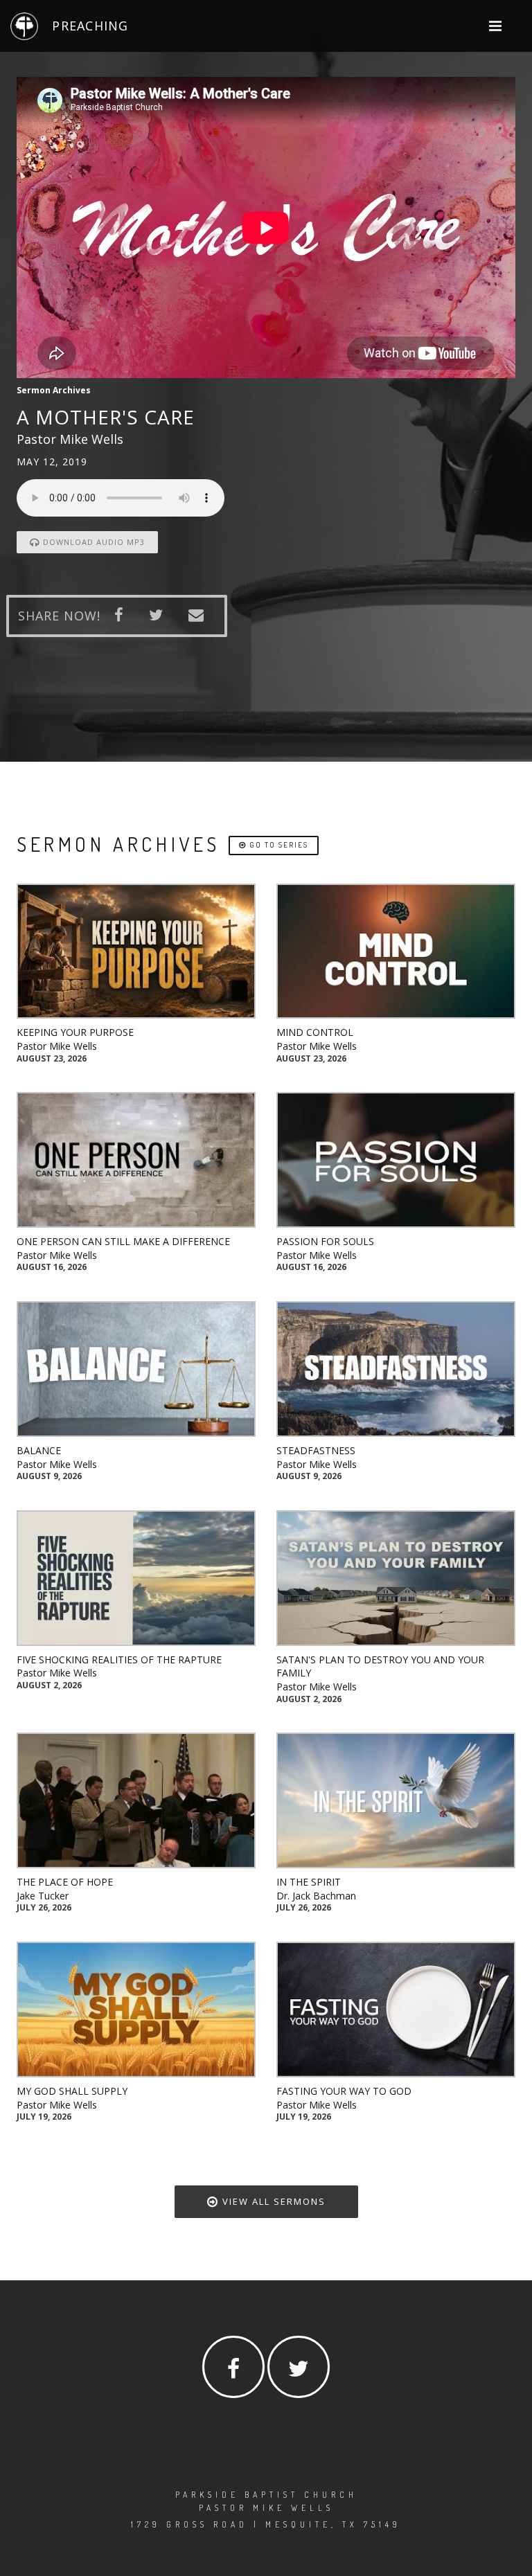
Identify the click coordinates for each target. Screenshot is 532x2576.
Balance (39, 1450)
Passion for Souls (325, 1241)
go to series (277, 845)
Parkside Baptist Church (266, 2495)
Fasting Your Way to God (344, 2091)
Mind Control (315, 1032)
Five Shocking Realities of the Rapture (119, 1660)
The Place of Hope (65, 1882)
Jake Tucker (43, 1896)
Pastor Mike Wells (57, 1046)
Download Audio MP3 (92, 542)
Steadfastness (316, 1450)
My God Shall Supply (72, 2091)
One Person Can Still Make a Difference (123, 1241)
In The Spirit (309, 1882)
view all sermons (272, 2201)
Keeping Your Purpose (75, 1032)
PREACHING (90, 26)
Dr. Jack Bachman (316, 1896)
